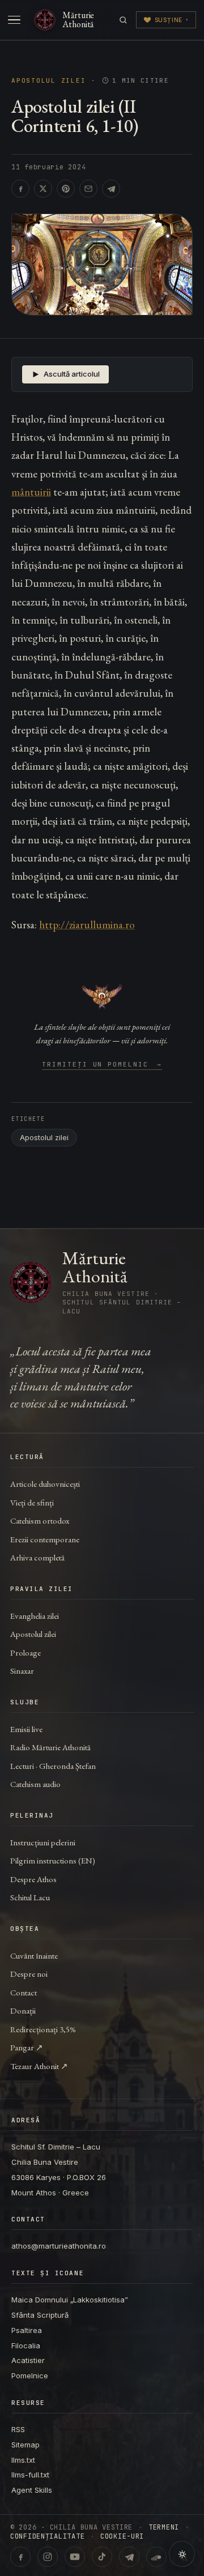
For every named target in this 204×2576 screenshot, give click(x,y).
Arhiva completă (37, 1557)
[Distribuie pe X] (43, 189)
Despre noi (29, 1974)
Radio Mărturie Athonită (50, 1747)
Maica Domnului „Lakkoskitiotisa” (70, 2300)
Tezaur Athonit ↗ (39, 2066)
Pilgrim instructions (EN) (53, 1860)
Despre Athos (33, 1879)
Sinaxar (22, 1671)
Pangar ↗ (27, 2047)
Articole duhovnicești (45, 1484)
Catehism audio (35, 1784)
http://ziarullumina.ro (87, 925)
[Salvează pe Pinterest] (66, 189)
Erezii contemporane (45, 1539)
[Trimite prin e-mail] (88, 189)
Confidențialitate (47, 2536)
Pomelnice (30, 2375)
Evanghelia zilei (35, 1616)
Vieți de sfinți (32, 1502)
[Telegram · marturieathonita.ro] (129, 2557)
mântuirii (31, 492)
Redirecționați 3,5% (43, 2029)
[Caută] (123, 20)
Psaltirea (27, 2330)
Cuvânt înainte (34, 1956)
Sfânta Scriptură (40, 2315)
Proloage (25, 1652)
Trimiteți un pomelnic (102, 1065)
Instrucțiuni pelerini (43, 1842)
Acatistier (28, 2360)
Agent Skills (32, 2490)
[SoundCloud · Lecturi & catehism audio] (156, 2557)
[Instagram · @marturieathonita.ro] (48, 2557)
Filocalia (26, 2345)
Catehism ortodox (40, 1521)
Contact (24, 1992)
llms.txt (23, 2460)
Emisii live (26, 1729)
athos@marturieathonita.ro (59, 2246)
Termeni (164, 2527)
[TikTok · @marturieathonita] (102, 2557)
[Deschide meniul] (14, 20)
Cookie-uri (122, 2536)
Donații (23, 2010)
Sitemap (25, 2445)
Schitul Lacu (30, 1897)
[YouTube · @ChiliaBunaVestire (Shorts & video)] (75, 2557)
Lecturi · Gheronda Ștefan (53, 1766)
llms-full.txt (30, 2475)
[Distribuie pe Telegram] (111, 189)
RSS (18, 2429)
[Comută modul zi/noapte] (182, 2554)
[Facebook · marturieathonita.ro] (20, 2557)
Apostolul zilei (48, 81)
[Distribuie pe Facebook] (20, 189)
